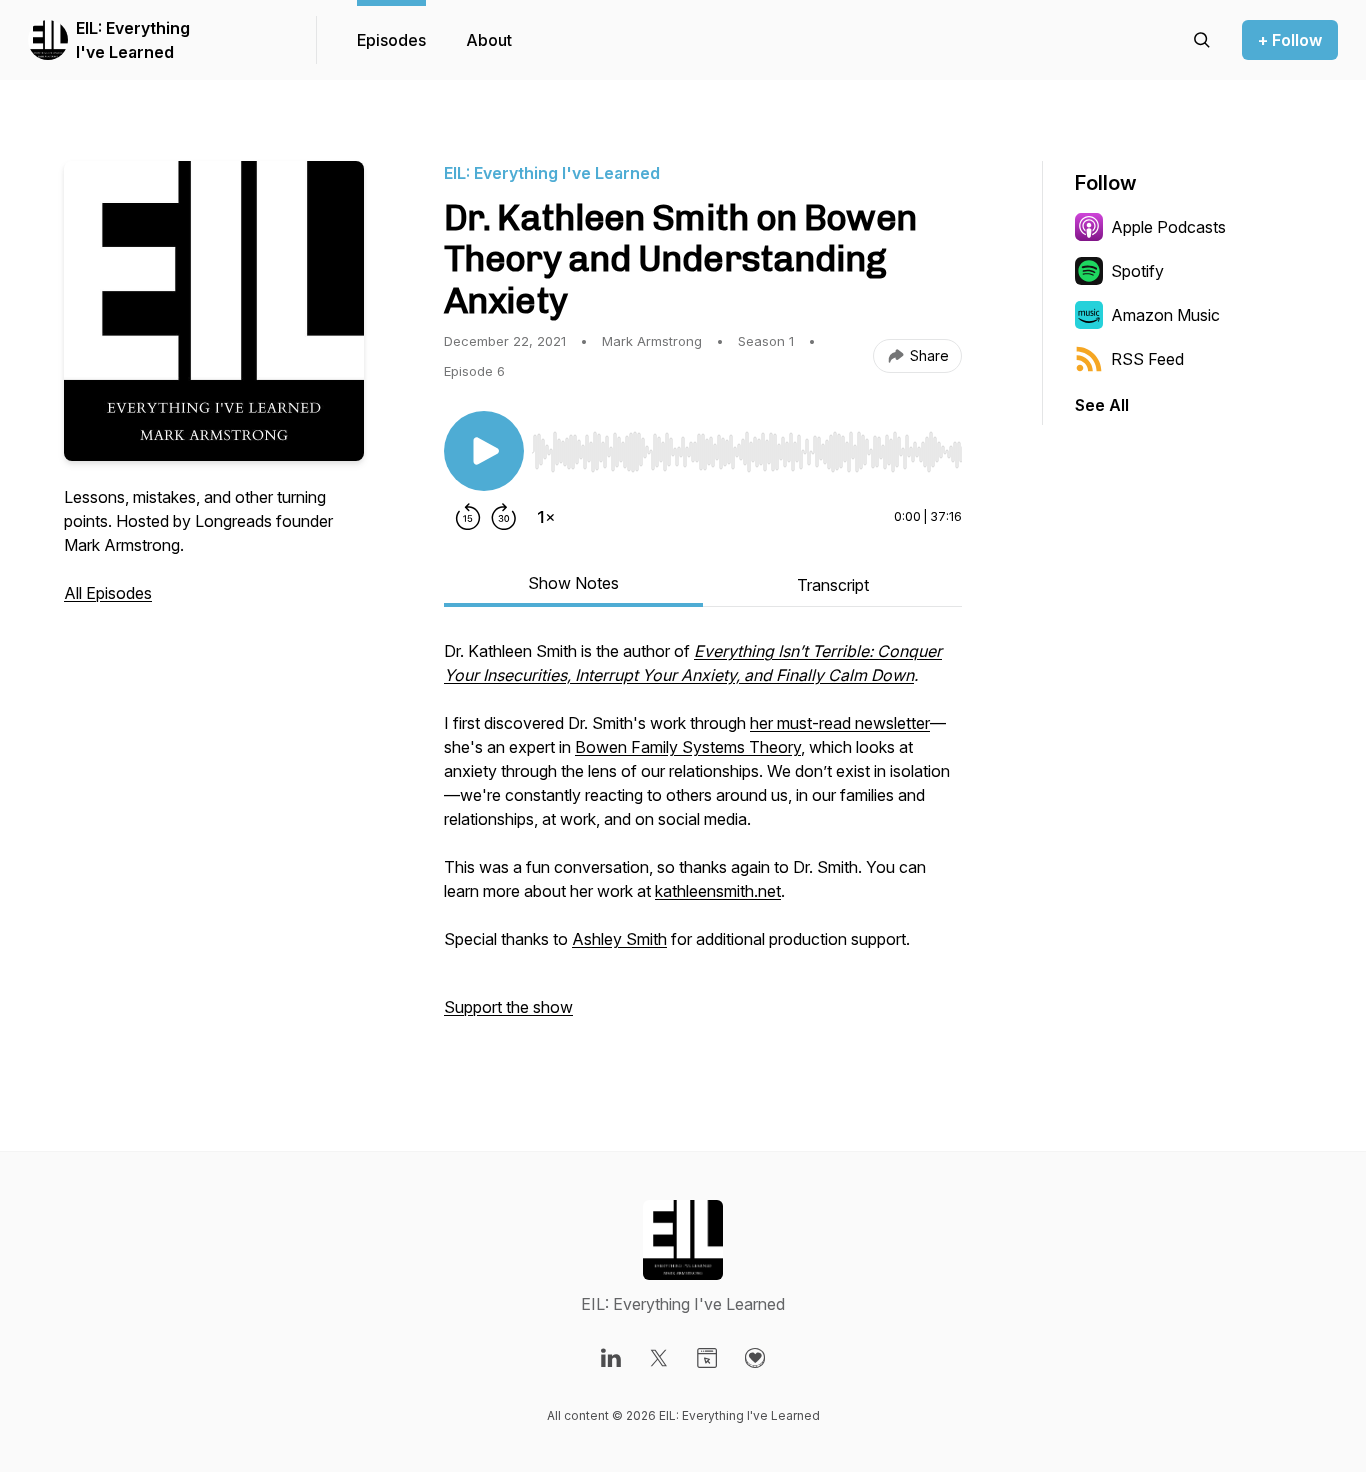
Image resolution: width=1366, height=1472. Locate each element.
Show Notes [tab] (573, 583)
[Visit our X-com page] (659, 1358)
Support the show (508, 1007)
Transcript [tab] (833, 585)
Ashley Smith (619, 939)
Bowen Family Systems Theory (688, 747)
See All (1102, 405)
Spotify (1137, 271)
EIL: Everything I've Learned (133, 40)
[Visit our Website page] (707, 1358)
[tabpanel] (703, 839)
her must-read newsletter (840, 723)
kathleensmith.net (718, 891)
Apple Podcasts (1168, 227)
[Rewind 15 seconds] (468, 517)
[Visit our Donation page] (755, 1358)
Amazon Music (1165, 315)
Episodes (391, 40)
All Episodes (108, 593)
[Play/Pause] (484, 451)
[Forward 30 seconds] (504, 517)
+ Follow (1290, 40)
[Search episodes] (1202, 40)
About (489, 40)
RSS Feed (1147, 359)
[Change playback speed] (546, 517)
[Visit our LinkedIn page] (611, 1358)
